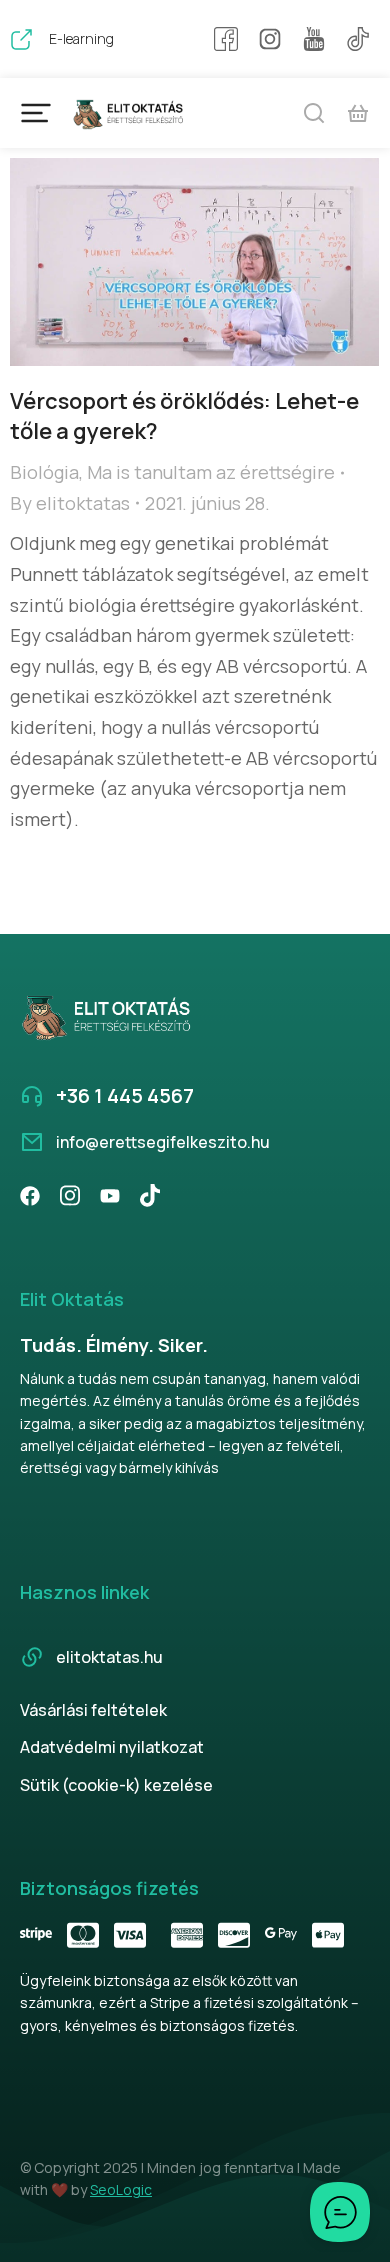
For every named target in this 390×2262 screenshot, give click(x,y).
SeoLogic (121, 2189)
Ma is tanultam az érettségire (211, 472)
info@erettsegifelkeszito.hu (163, 1142)
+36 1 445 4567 (125, 1095)
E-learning (81, 38)
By (70, 503)
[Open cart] (358, 113)
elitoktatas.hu (109, 1657)
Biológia (44, 472)
